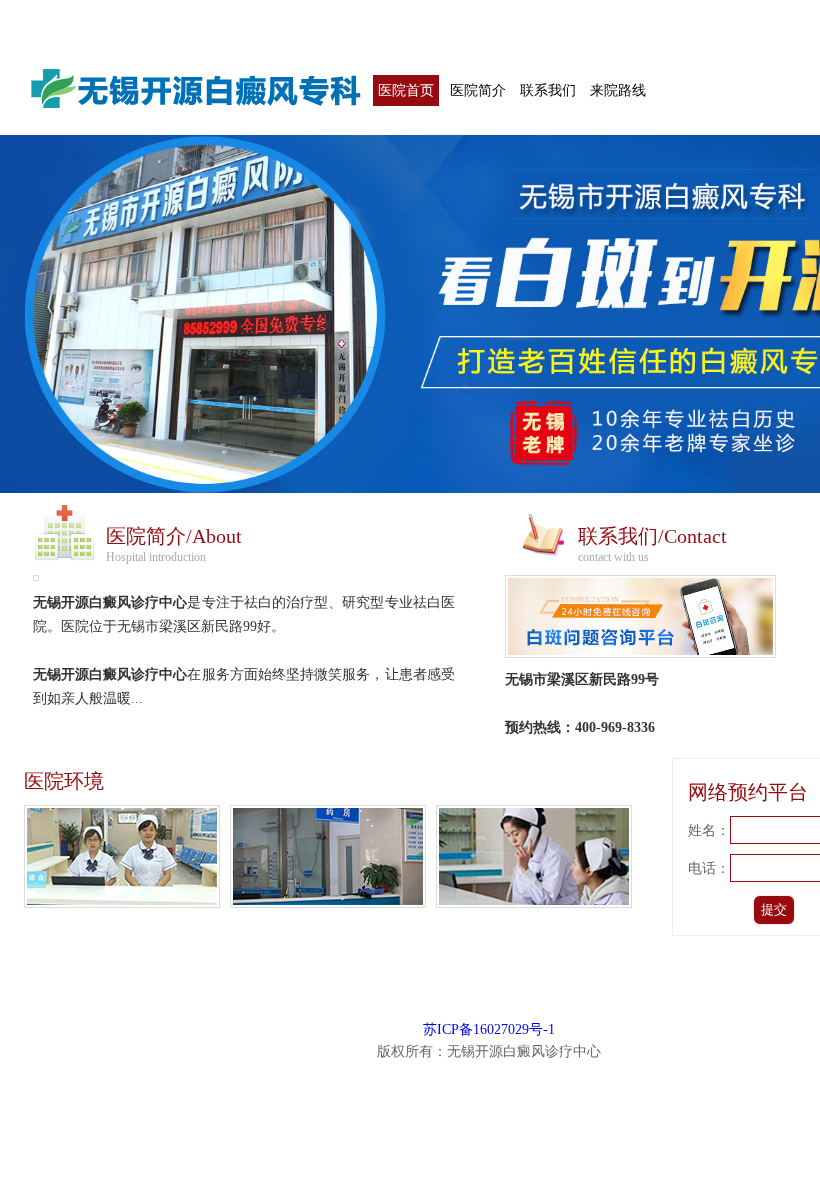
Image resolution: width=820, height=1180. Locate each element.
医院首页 (406, 90)
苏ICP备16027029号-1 (489, 1029)
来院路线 (618, 90)
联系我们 (548, 90)
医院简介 (478, 90)
